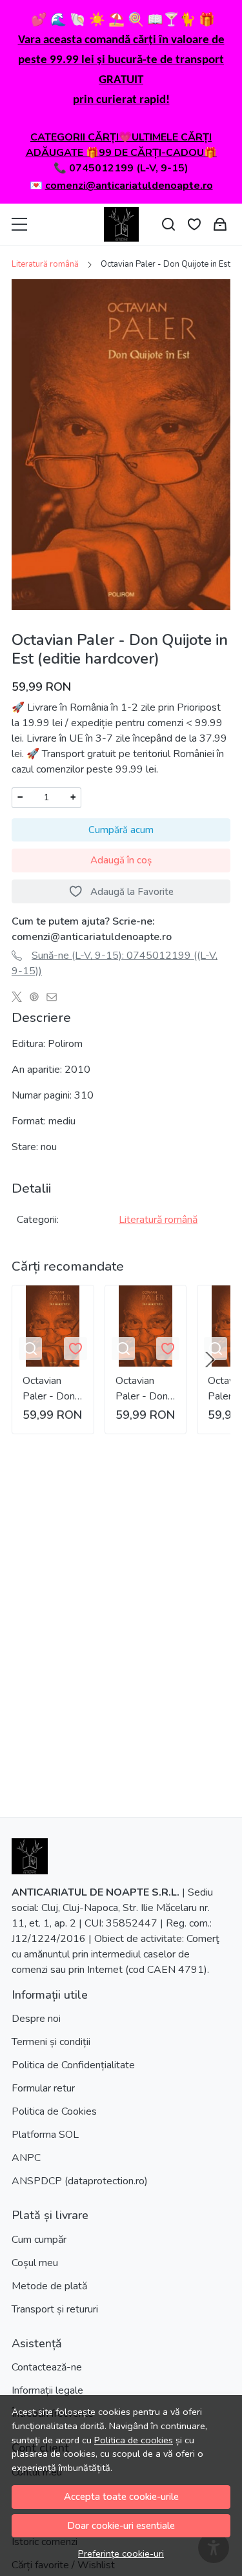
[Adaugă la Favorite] (76, 1349)
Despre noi (36, 2019)
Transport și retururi (55, 2309)
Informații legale (47, 2390)
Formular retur (43, 2088)
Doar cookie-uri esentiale (121, 2526)
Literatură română (45, 264)
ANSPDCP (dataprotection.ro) (80, 2181)
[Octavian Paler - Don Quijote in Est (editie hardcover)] (53, 1326)
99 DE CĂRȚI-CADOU (151, 153)
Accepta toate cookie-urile (121, 2497)
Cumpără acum (121, 830)
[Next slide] (210, 1360)
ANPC (26, 2158)
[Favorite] (194, 225)
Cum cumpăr (39, 2240)
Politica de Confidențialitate (73, 2065)
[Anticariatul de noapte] (121, 224)
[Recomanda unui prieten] (55, 997)
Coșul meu (35, 2263)
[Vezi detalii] (30, 1349)
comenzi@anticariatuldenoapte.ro (129, 186)
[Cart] (220, 225)
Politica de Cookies (54, 2111)
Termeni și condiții (51, 2042)
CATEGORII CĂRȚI (75, 137)
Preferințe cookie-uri (121, 2553)
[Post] (20, 997)
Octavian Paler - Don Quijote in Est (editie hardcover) (49, 1389)
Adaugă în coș (121, 860)
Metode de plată (49, 2286)
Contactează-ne (47, 2367)
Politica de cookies (134, 2440)
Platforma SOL (45, 2135)
